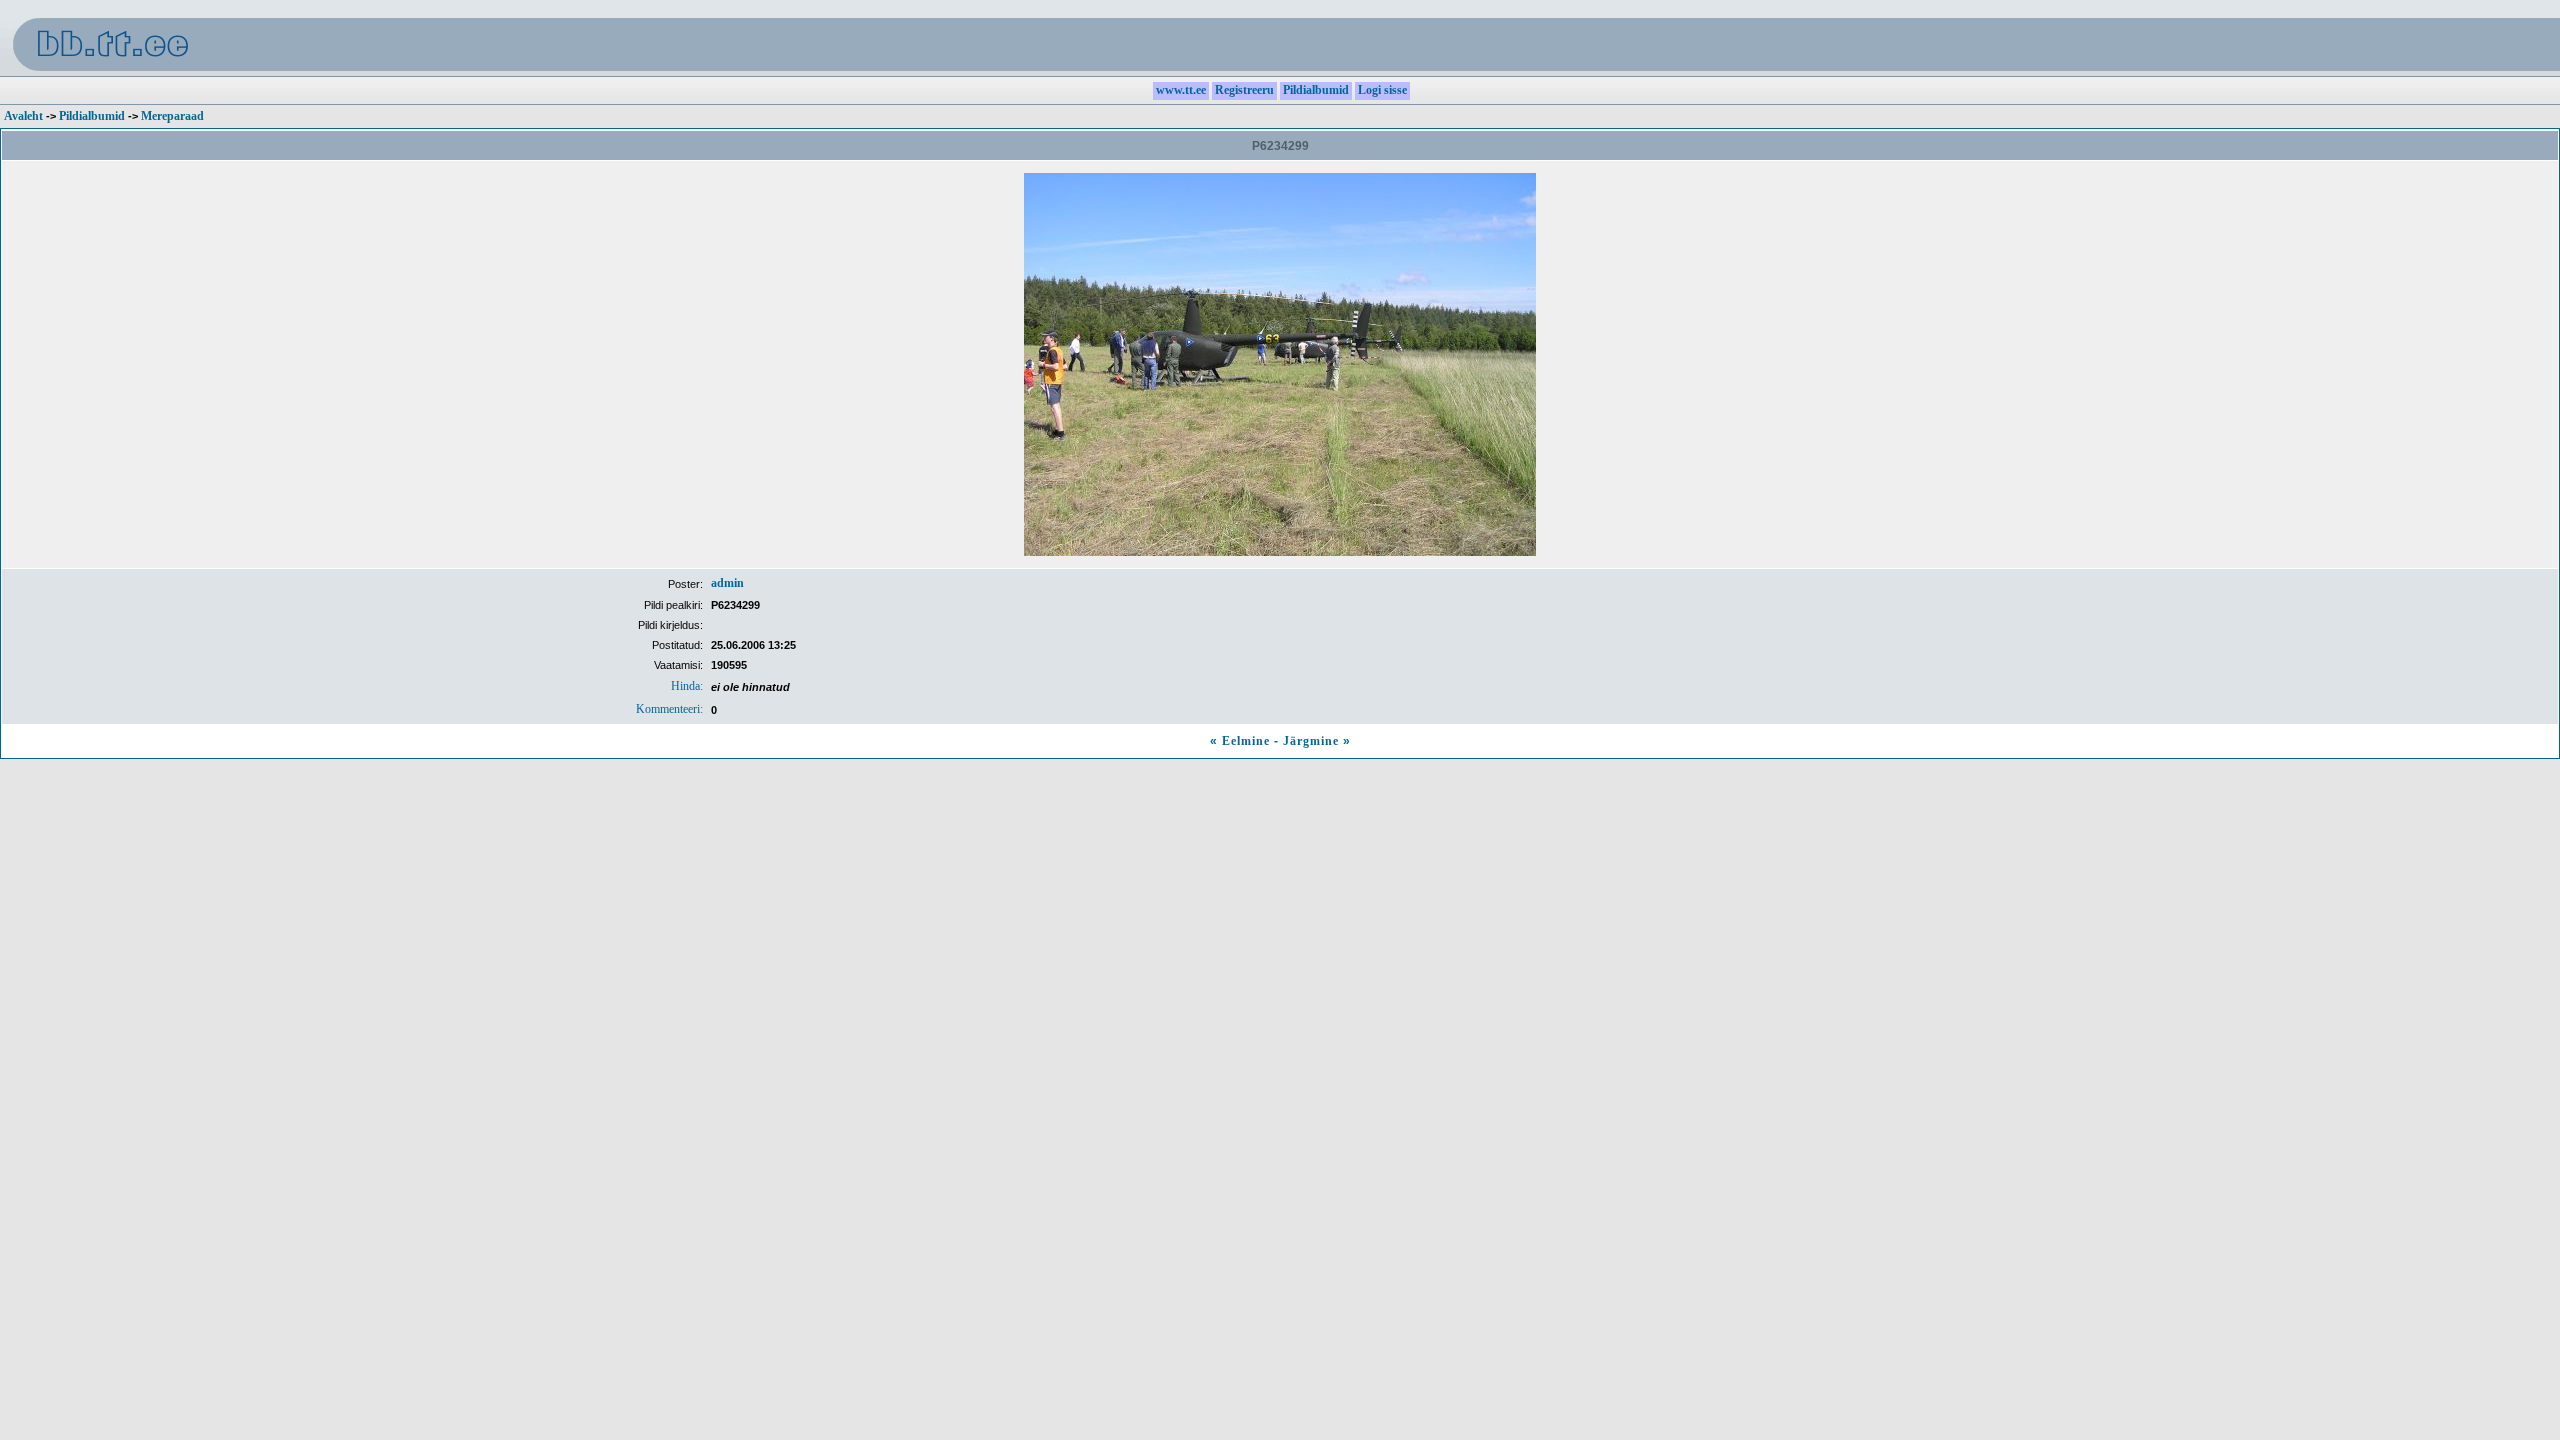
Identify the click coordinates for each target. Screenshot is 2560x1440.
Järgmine (1311, 741)
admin (727, 583)
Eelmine (1246, 741)
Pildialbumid (92, 116)
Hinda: (687, 686)
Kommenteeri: (669, 709)
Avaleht (23, 116)
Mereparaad (172, 116)
